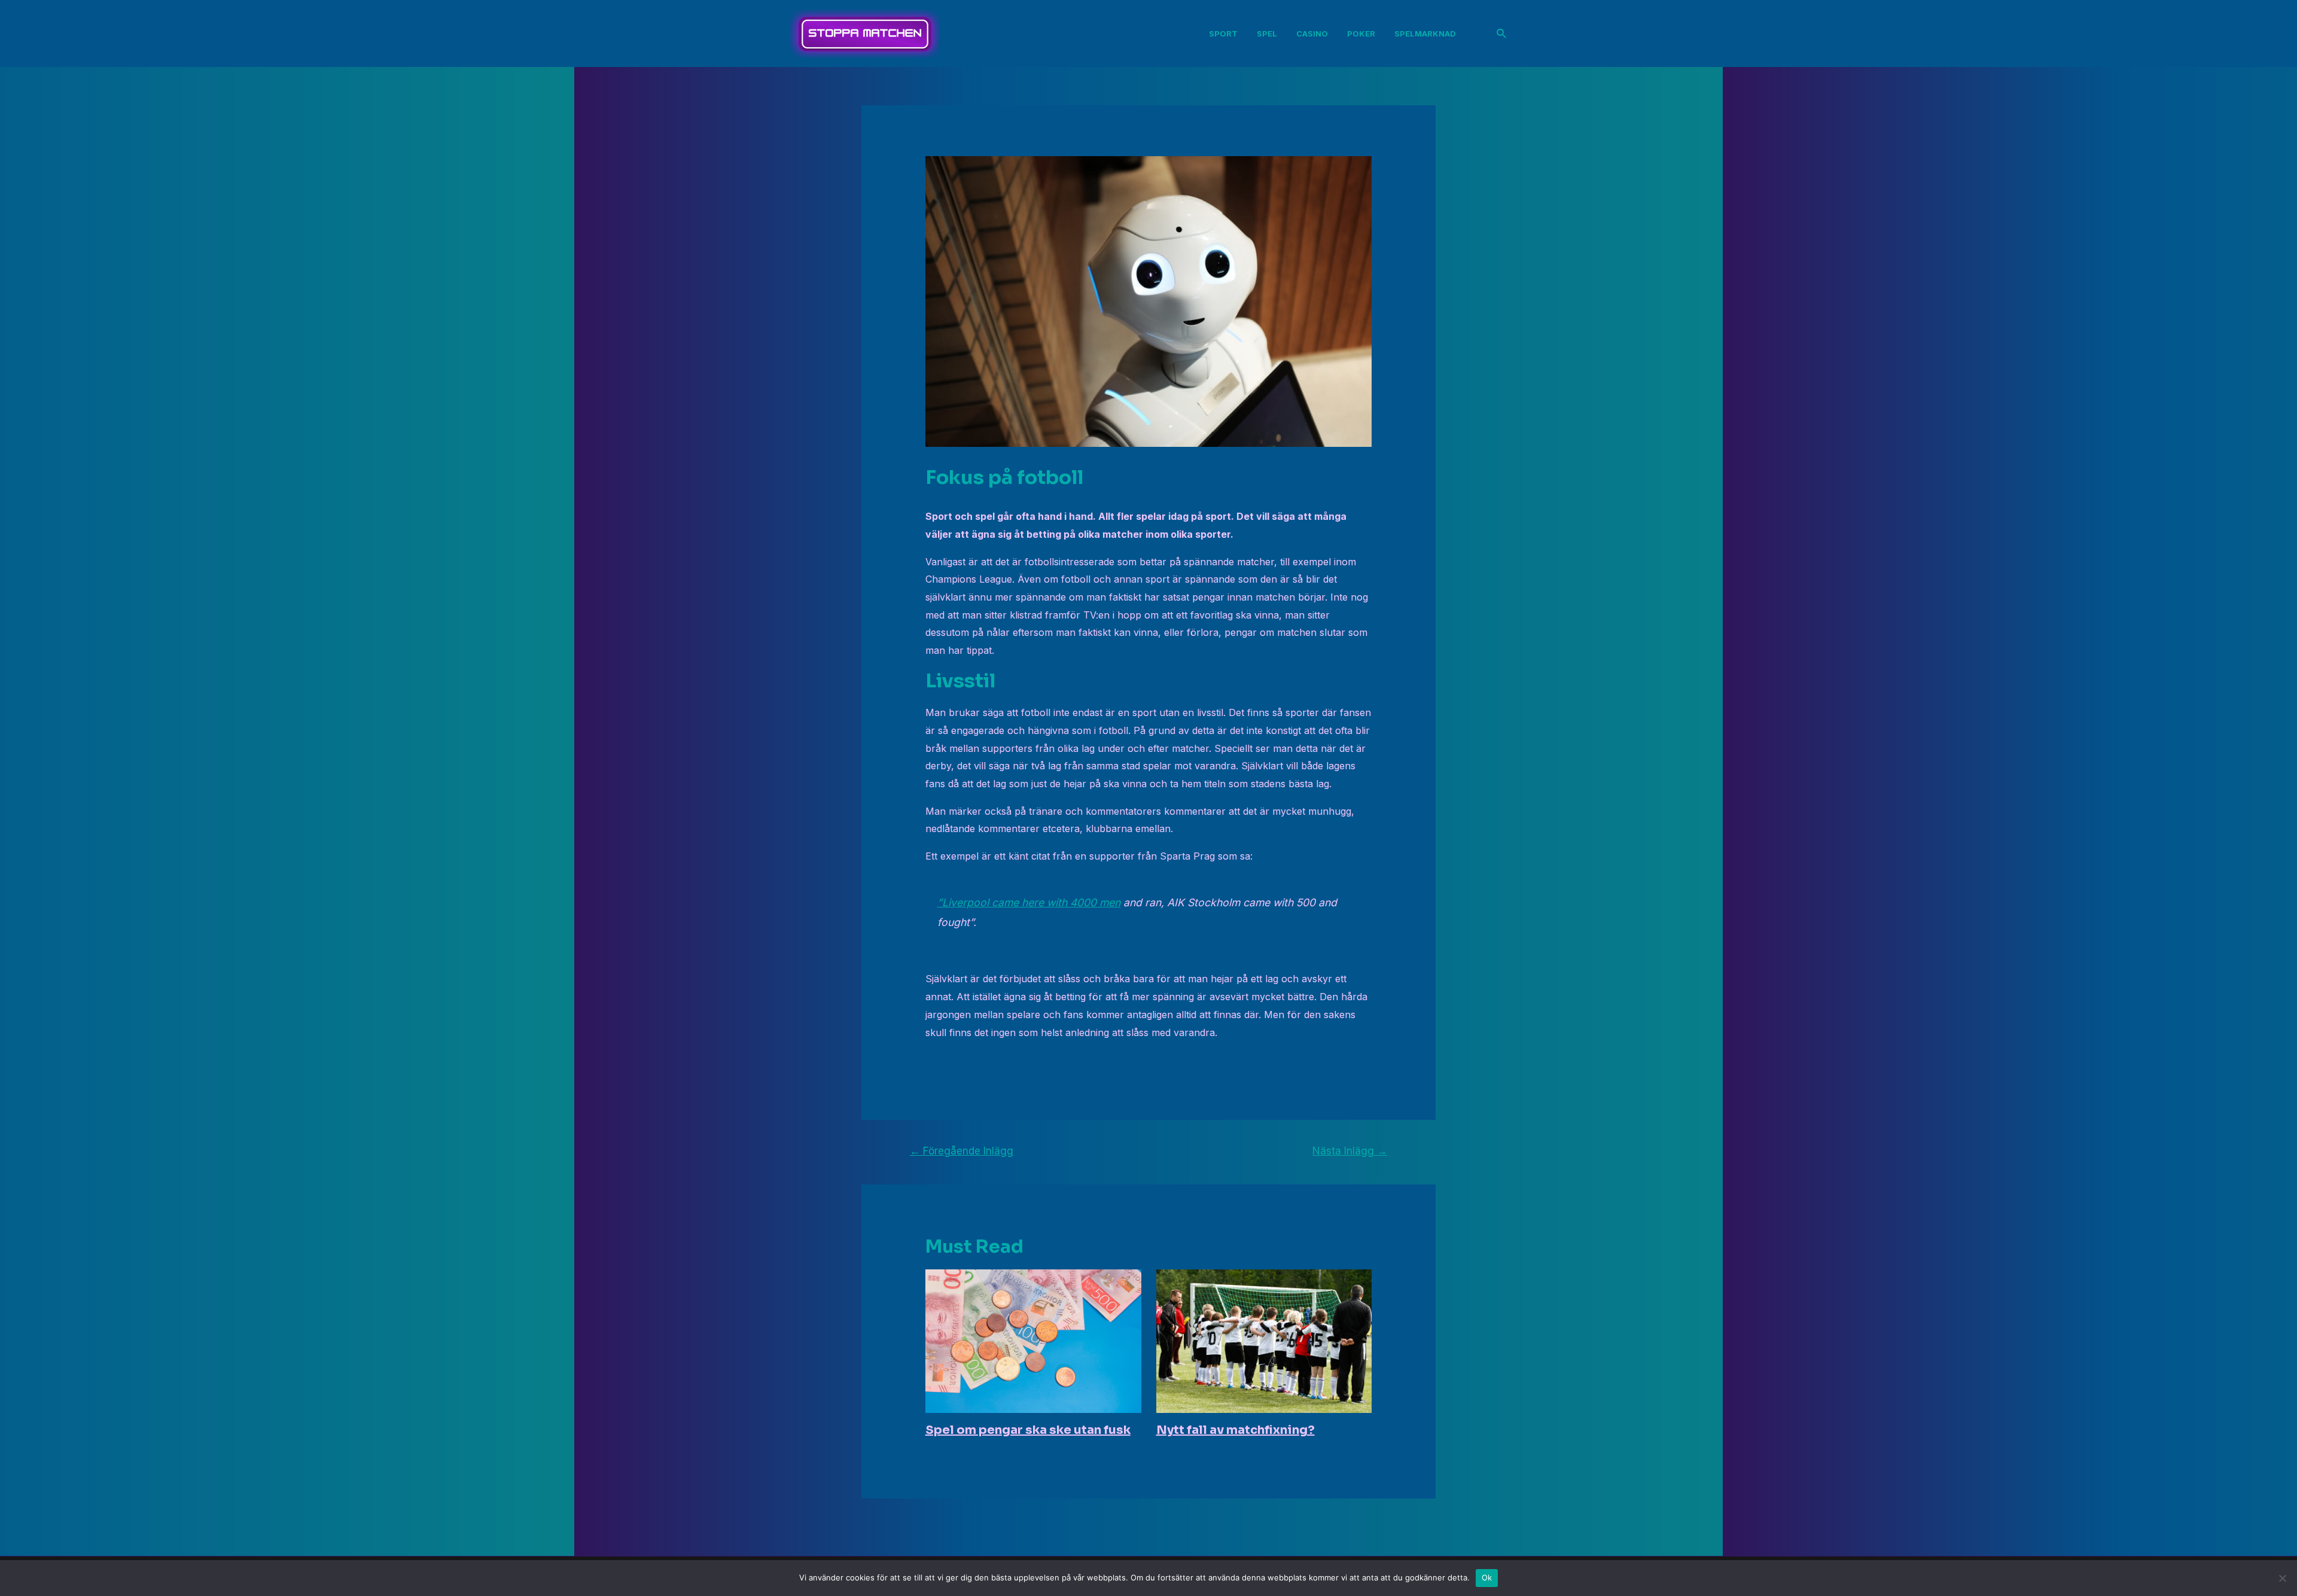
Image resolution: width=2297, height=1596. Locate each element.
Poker (1361, 33)
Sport (1223, 33)
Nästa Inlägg (1350, 1151)
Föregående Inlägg (962, 1151)
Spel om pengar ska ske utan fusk (1028, 1430)
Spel (1267, 33)
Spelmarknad (1425, 33)
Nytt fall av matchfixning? (1236, 1430)
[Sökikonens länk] (1502, 34)
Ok (1487, 1577)
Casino (1312, 33)
